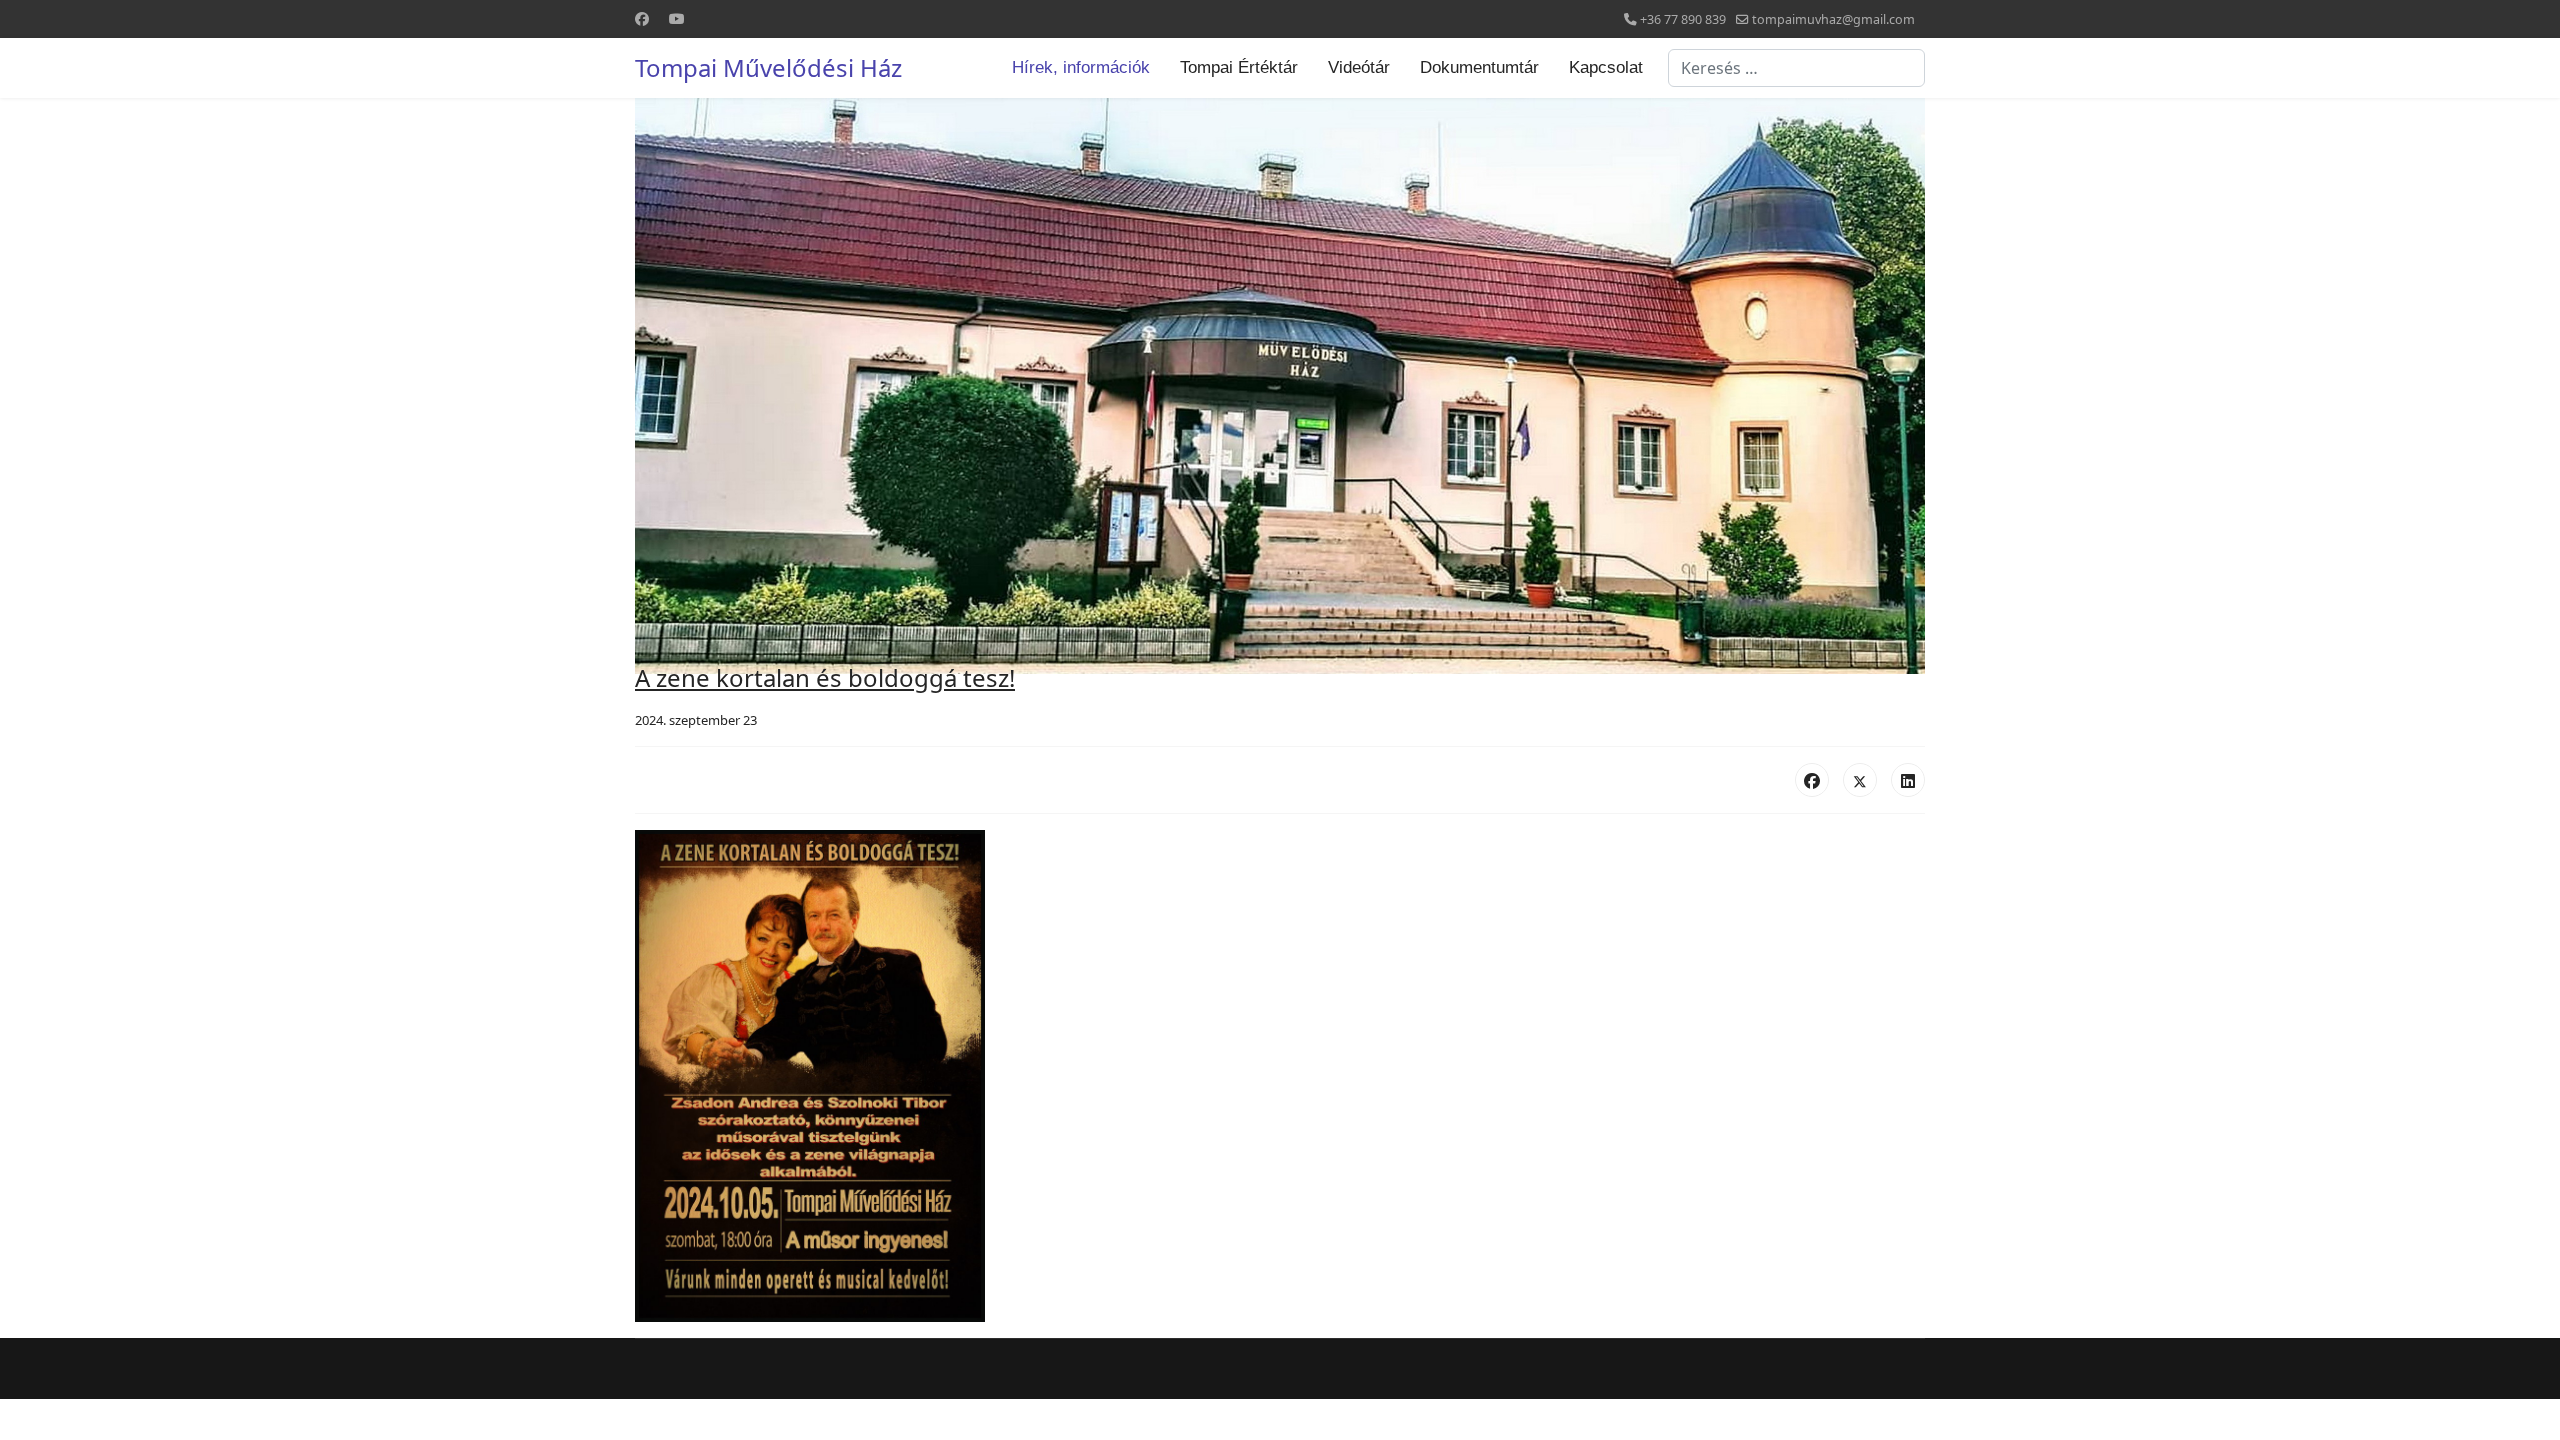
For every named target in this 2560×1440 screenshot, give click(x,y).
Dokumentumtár (1479, 67)
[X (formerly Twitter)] (1860, 780)
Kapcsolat (1606, 67)
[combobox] (1796, 68)
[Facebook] (642, 18)
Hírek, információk (1081, 67)
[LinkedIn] (1908, 780)
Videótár (1359, 67)
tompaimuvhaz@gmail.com (1833, 19)
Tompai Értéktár (1239, 67)
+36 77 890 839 (1683, 19)
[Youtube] (677, 18)
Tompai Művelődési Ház (768, 68)
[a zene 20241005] (1280, 1076)
